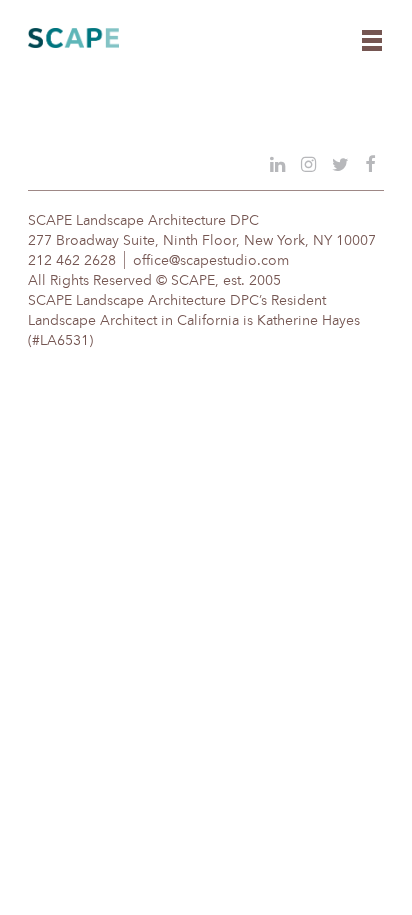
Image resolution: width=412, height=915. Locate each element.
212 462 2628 (72, 261)
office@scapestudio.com (211, 261)
